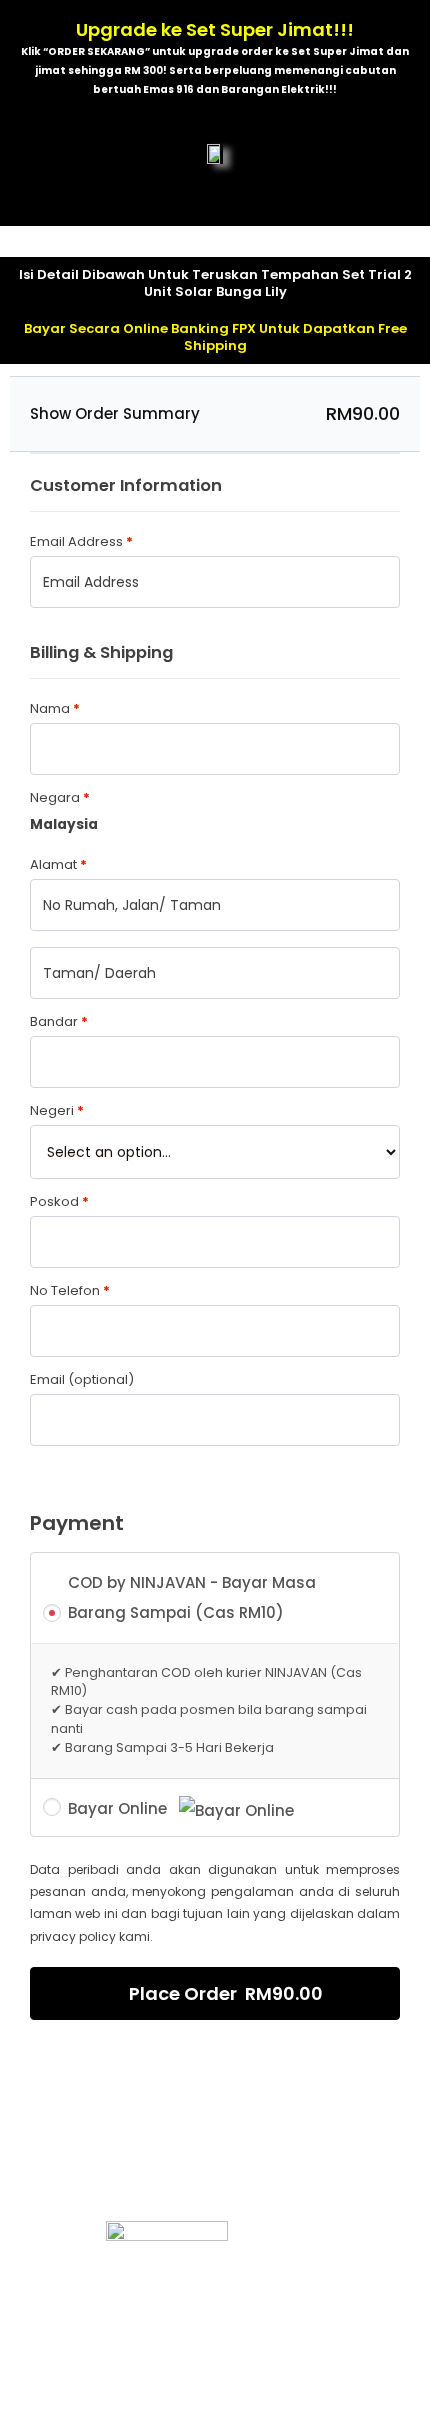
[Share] (124, 2398)
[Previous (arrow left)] (40, 2425)
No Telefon (70, 1290)
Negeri (57, 1110)
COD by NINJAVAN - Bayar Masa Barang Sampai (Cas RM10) (192, 1597)
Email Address (81, 541)
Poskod (59, 1201)
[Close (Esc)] (40, 2398)
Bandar (59, 1021)
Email (82, 1379)
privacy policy (73, 1936)
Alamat (58, 864)
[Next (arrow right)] (124, 2425)
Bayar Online (119, 1808)
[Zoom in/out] (292, 2398)
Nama (55, 708)
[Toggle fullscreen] (208, 2398)
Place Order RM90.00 (226, 1993)
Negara (60, 797)
